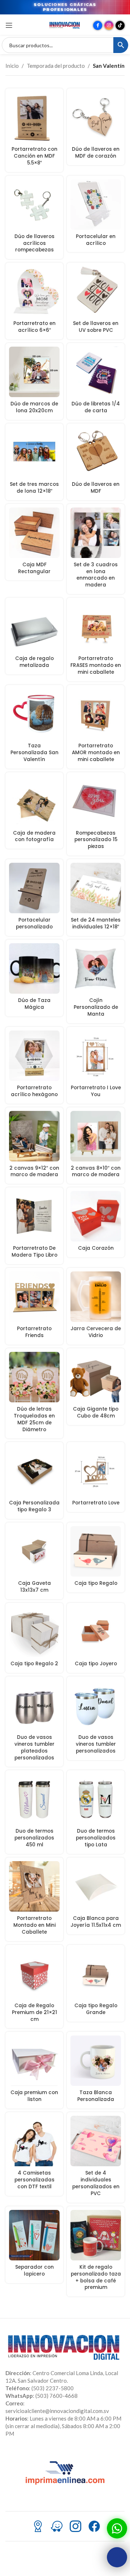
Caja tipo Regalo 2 (34, 1664)
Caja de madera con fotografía (34, 836)
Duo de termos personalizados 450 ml (34, 1838)
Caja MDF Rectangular (34, 568)
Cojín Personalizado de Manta (96, 1007)
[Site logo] (65, 25)
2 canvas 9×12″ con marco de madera (34, 1171)
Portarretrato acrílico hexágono (34, 1091)
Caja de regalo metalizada (34, 662)
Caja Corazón (96, 1248)
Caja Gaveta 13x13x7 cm (34, 1587)
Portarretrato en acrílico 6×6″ (34, 327)
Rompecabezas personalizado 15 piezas (96, 840)
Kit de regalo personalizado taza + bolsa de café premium (96, 2277)
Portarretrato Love (96, 1503)
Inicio (12, 66)
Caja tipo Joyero (96, 1664)
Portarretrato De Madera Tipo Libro (34, 1252)
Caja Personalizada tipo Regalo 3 (34, 1506)
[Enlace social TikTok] (120, 25)
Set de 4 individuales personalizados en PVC (96, 2183)
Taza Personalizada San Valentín (34, 753)
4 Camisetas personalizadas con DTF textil (34, 2180)
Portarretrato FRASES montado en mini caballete (96, 665)
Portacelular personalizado (34, 923)
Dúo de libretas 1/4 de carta (96, 407)
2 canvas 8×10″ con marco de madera (96, 1171)
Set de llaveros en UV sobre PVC (96, 327)
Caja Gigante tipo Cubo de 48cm (96, 1412)
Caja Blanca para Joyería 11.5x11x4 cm (96, 1922)
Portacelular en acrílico (96, 240)
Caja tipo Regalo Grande (96, 2009)
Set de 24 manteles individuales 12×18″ (96, 923)
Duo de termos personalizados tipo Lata (96, 1838)
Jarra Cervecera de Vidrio (96, 1332)
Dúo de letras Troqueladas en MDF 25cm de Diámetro (34, 1419)
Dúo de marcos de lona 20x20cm (34, 407)
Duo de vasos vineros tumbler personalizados (96, 1744)
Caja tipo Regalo (96, 1583)
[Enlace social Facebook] (98, 25)
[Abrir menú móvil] (9, 25)
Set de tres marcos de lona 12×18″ (34, 488)
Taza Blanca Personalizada (96, 2096)
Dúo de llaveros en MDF (96, 488)
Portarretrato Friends (34, 1332)
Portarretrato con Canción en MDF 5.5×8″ (34, 156)
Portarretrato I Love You (96, 1091)
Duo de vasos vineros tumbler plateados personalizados (34, 1748)
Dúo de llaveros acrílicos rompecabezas (34, 243)
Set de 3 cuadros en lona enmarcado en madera (96, 575)
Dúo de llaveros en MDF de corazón (96, 153)
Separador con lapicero (34, 2271)
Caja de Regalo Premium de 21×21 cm (34, 2012)
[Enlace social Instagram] (109, 25)
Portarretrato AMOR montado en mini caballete (96, 753)
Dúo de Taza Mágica (34, 1004)
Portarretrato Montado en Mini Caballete (34, 1925)
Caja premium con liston (34, 2096)
